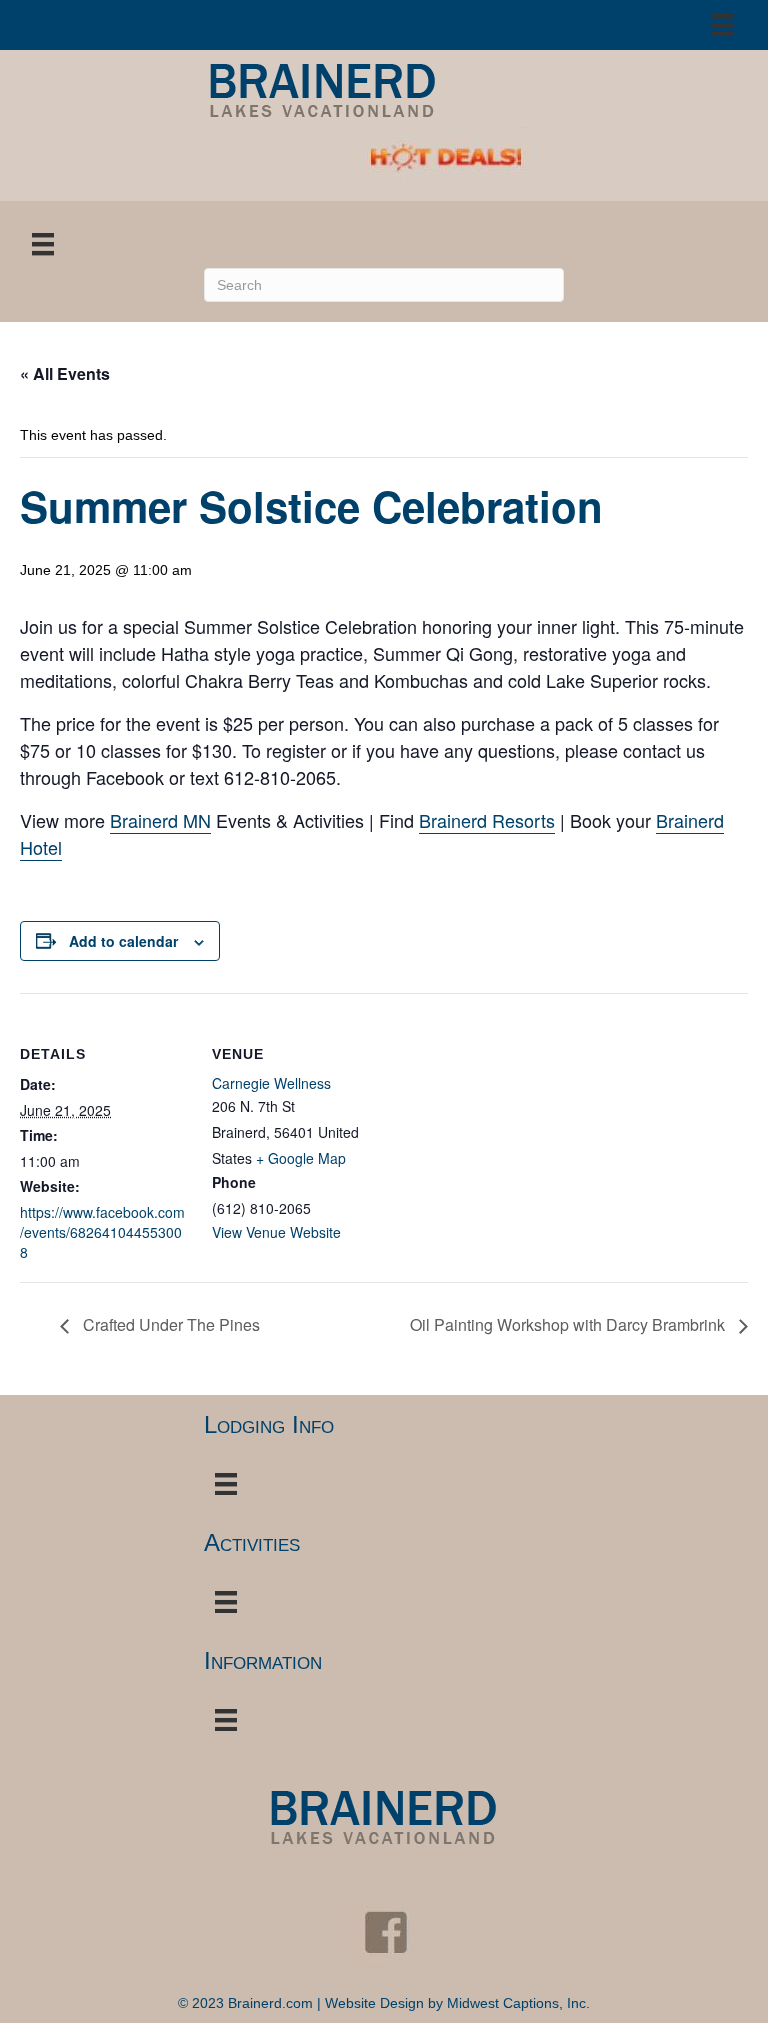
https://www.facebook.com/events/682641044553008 (102, 1232)
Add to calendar (123, 941)
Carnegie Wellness (271, 1083)
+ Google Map (301, 1158)
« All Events (65, 373)
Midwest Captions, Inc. (518, 2003)
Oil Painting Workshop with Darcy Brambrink (569, 1324)
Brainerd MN (160, 820)
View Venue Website (276, 1232)
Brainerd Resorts (487, 820)
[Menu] (723, 25)
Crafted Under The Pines (169, 1324)
